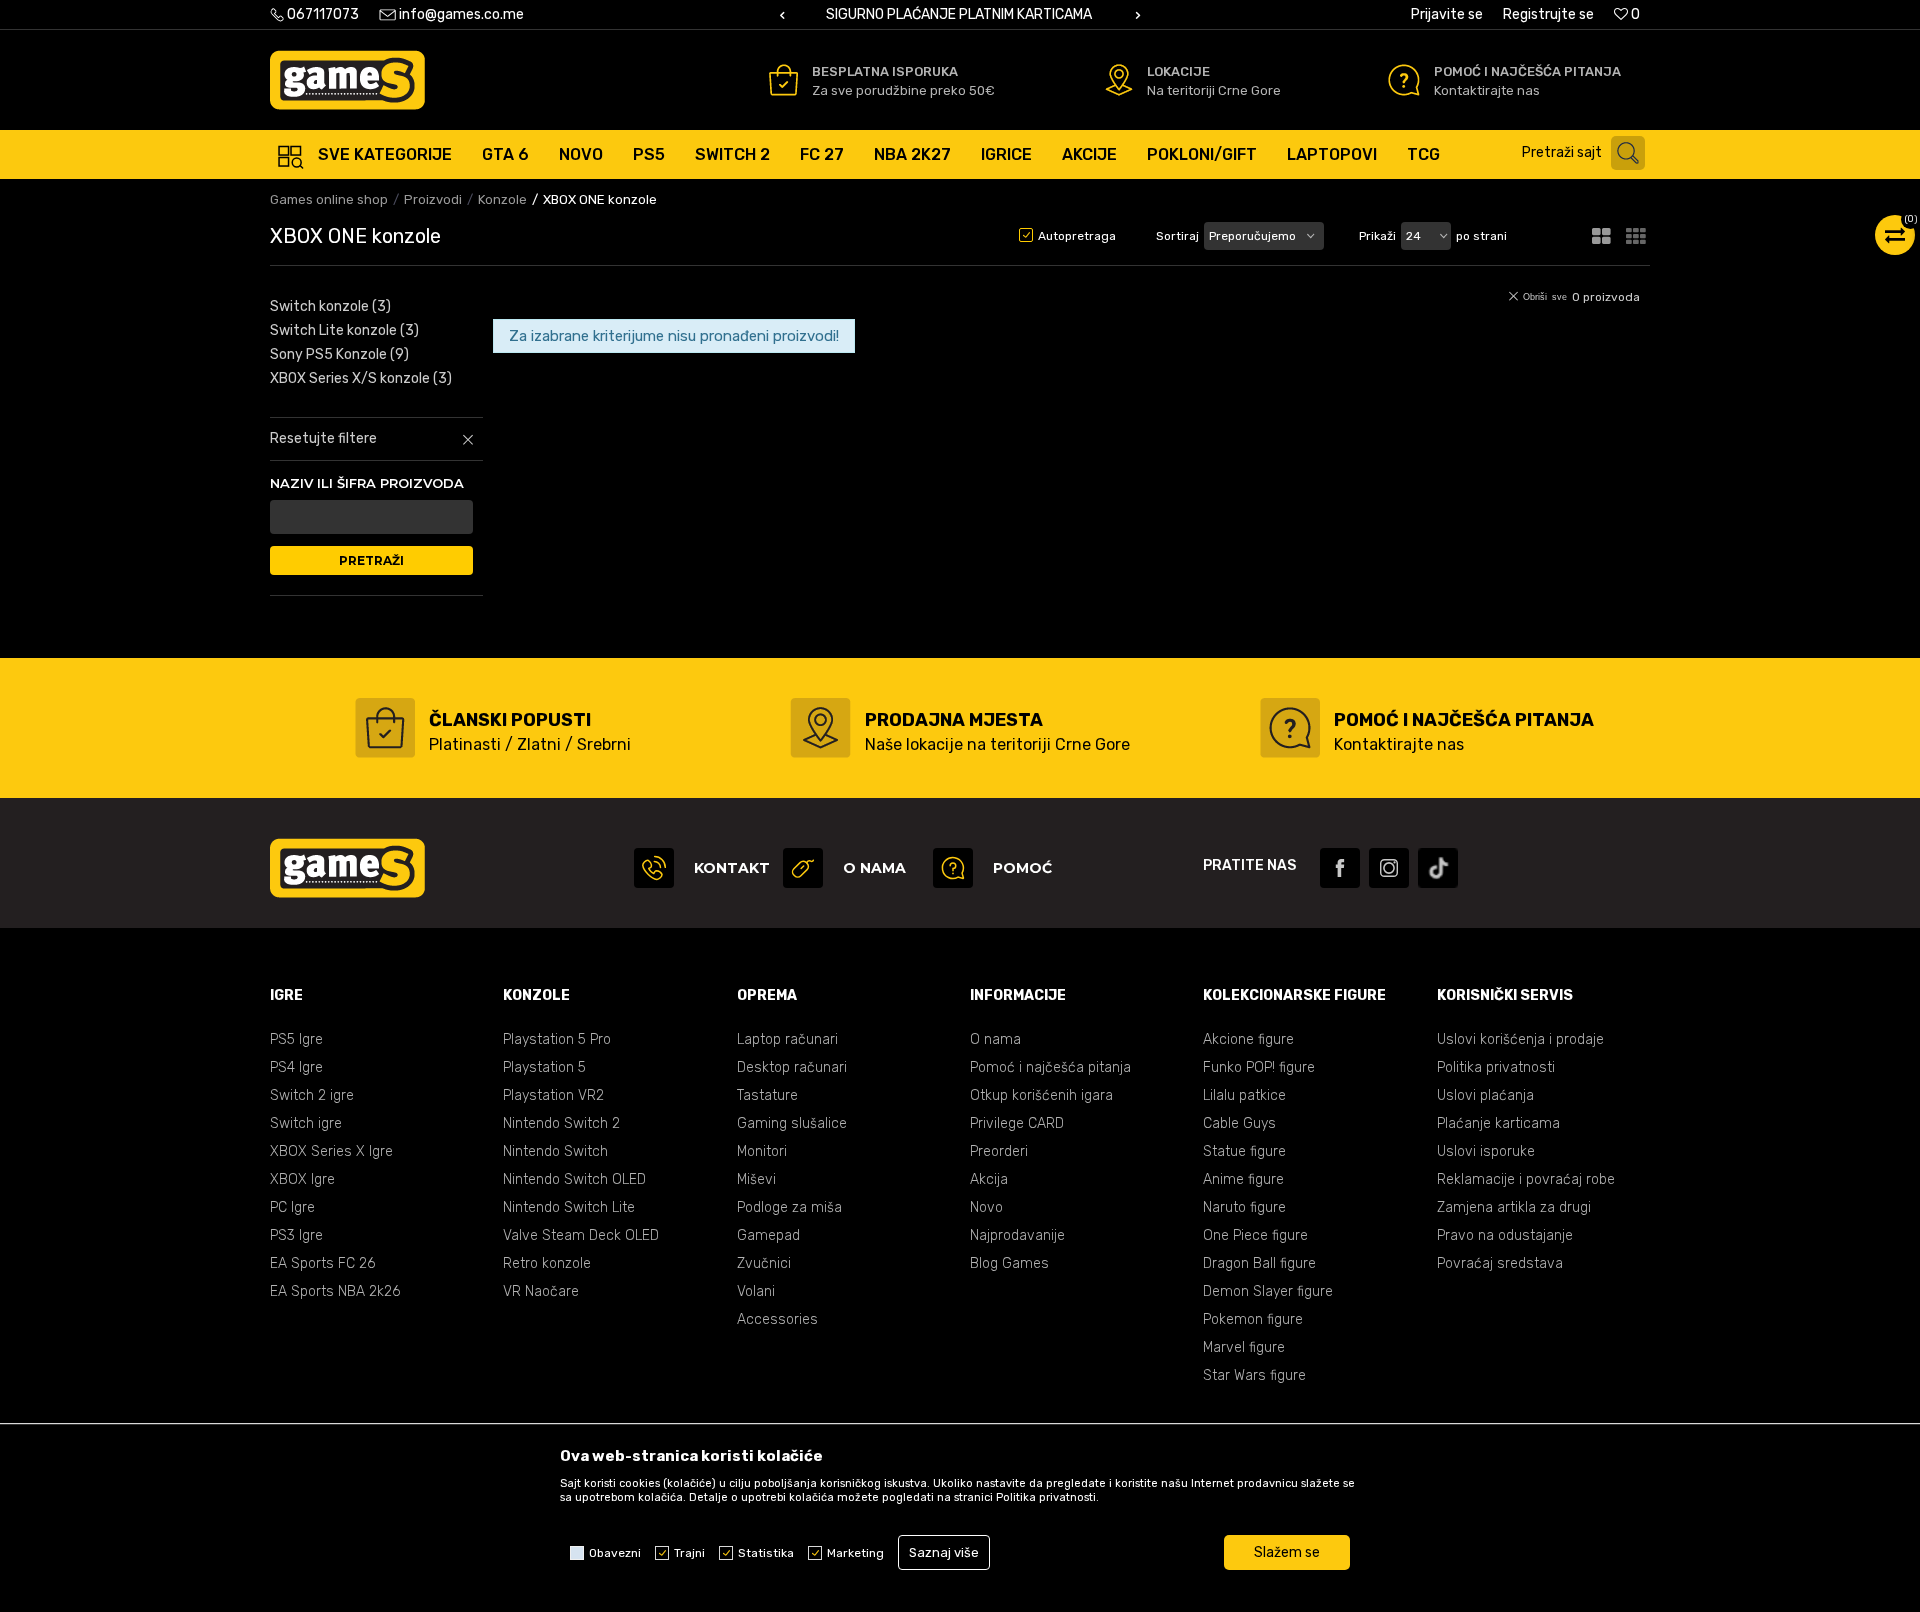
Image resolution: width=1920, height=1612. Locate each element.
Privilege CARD (1017, 1123)
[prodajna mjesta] (820, 728)
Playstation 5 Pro (557, 1039)
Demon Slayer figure (1268, 1291)
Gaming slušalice (792, 1123)
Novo (986, 1207)
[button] (1588, 153)
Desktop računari (792, 1067)
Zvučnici (764, 1263)
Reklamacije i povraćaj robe (1526, 1179)
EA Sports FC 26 (322, 1263)
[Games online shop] (347, 80)
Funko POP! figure (1259, 1067)
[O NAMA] (803, 868)
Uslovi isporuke (1486, 1151)
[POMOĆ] (953, 868)
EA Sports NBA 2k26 (335, 1291)
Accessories (777, 1319)
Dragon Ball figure (1259, 1263)
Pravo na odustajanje (1505, 1235)
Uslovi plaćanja (1485, 1095)
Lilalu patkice (1244, 1095)
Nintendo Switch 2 (561, 1123)
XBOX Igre (302, 1179)
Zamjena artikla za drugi (1514, 1207)
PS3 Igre (296, 1235)
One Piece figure (1255, 1235)
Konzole (502, 199)
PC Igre (292, 1207)
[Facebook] (1340, 868)
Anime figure (1243, 1179)
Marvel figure (1244, 1347)
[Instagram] (1389, 868)
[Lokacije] (1119, 80)
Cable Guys (1239, 1123)
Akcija (989, 1179)
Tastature (767, 1095)
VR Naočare (541, 1291)
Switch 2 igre (312, 1095)
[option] (960, 15)
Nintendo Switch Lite (569, 1207)
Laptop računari (787, 1039)
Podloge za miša (789, 1207)
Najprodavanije (1017, 1235)
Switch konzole (330, 306)
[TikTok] (1438, 868)
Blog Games (1009, 1263)
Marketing (855, 1553)
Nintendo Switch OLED (574, 1179)
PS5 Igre (296, 1039)
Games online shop (329, 199)
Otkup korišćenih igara (1041, 1095)
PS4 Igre (296, 1067)
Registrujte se (1548, 14)
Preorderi (999, 1151)
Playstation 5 (544, 1067)
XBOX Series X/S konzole (361, 378)
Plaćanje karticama (1498, 1123)
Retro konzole (547, 1263)
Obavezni (615, 1553)
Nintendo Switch (555, 1151)
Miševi (756, 1179)
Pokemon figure (1253, 1319)
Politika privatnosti (1496, 1067)
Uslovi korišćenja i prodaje (1520, 1039)
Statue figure (1244, 1151)
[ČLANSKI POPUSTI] (385, 728)
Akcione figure (1248, 1039)
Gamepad (768, 1235)
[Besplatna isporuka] (783, 80)
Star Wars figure (1254, 1375)
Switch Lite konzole (344, 330)
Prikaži (1377, 236)
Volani (756, 1291)
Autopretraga (1077, 236)
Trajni (689, 1553)
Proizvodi (433, 199)
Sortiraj (1177, 236)
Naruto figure (1244, 1207)
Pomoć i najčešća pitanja (1050, 1067)
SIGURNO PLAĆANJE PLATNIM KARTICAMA (959, 14)
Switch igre (306, 1123)
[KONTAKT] (654, 868)
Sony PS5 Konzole (339, 354)
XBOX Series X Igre (331, 1151)
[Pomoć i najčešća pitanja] (1404, 80)
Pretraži (371, 560)
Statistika (766, 1553)
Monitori (762, 1151)
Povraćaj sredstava (1500, 1263)
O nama (995, 1039)
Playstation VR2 (553, 1095)
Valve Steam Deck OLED (581, 1235)
